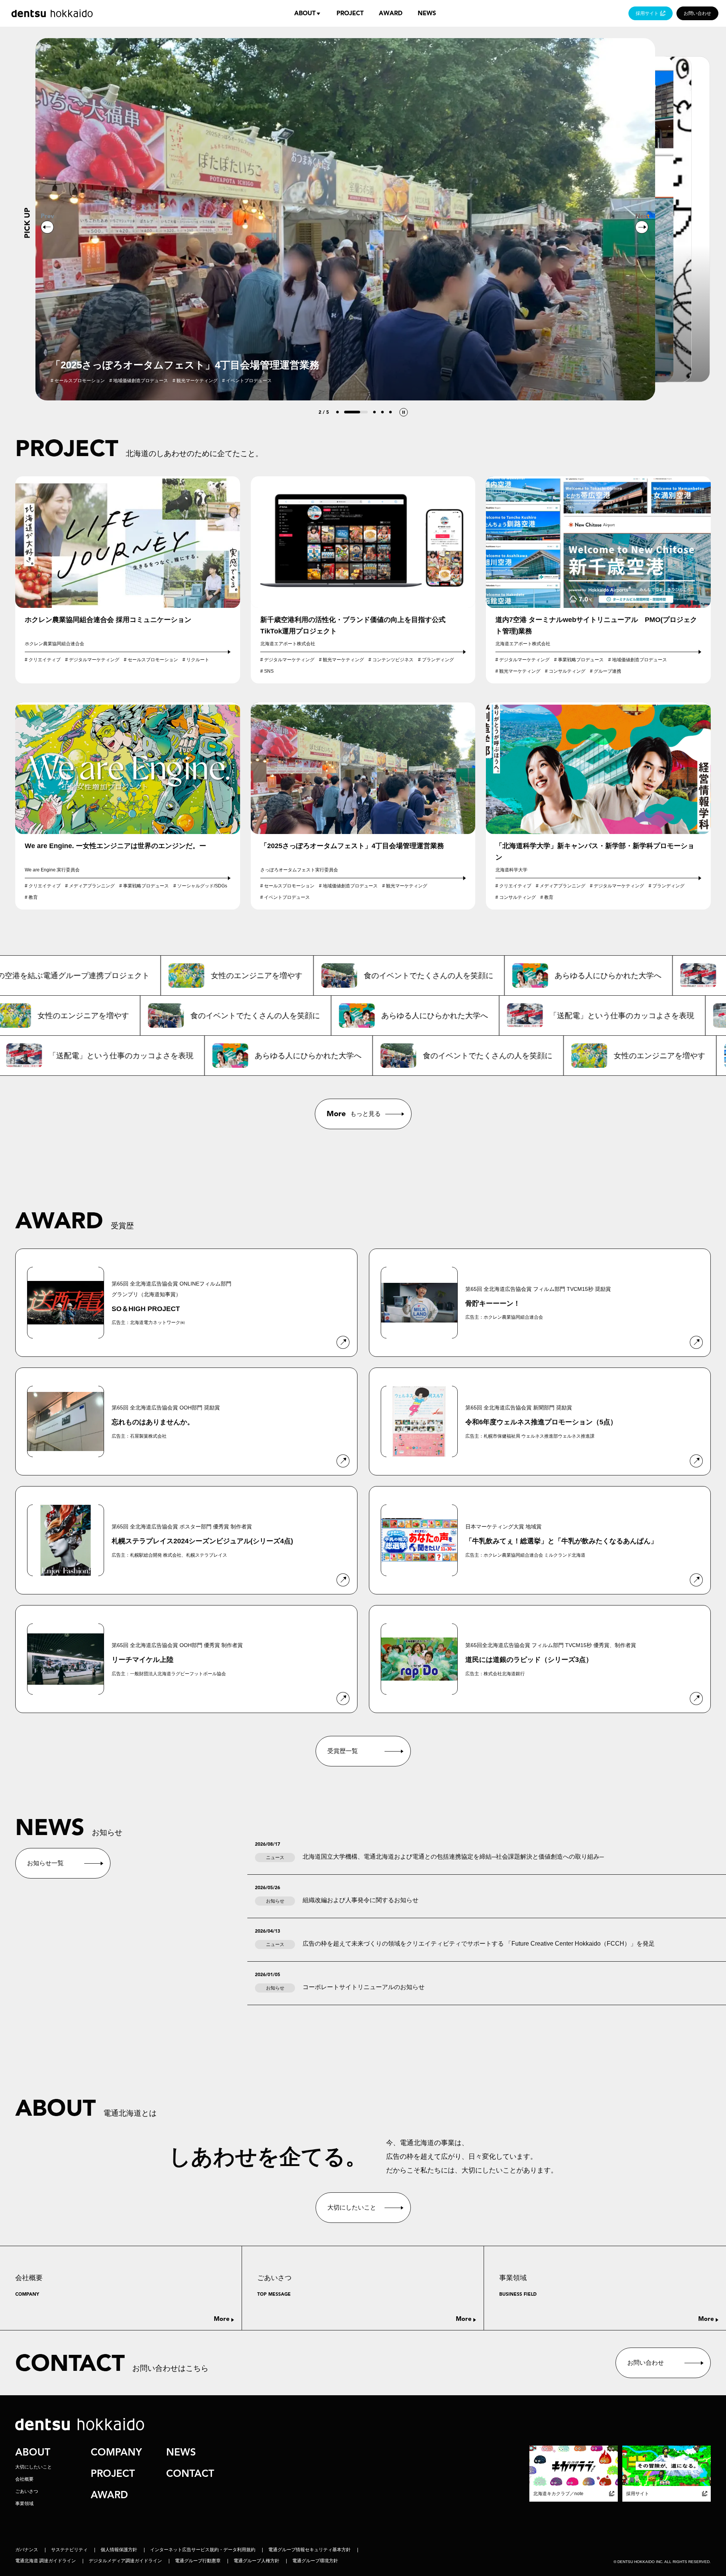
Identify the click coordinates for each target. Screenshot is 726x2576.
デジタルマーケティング (94, 660)
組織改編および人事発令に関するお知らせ (361, 1900)
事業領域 (24, 2504)
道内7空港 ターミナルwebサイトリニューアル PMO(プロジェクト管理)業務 (596, 625)
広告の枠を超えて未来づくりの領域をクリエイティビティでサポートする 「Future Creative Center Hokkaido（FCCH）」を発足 (479, 1944)
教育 (33, 897)
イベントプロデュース (287, 897)
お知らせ (275, 1901)
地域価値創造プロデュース (639, 660)
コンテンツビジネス (393, 660)
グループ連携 (607, 671)
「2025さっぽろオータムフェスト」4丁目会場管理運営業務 (352, 846)
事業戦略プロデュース (581, 660)
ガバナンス (27, 2550)
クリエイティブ (45, 660)
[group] (345, 219)
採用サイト (647, 13)
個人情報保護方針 (119, 2550)
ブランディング (438, 660)
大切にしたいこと (34, 2467)
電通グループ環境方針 (315, 2561)
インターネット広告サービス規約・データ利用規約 (203, 2550)
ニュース (275, 1858)
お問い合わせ (697, 13)
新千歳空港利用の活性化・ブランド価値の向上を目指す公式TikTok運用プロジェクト (353, 625)
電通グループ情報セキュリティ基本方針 (309, 2550)
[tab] (337, 412)
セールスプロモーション (153, 660)
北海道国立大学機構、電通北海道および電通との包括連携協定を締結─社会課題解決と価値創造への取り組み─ (453, 1857)
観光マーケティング (343, 660)
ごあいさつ (27, 2491)
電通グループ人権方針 (256, 2561)
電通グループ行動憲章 (198, 2561)
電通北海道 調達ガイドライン (46, 2561)
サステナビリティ (69, 2550)
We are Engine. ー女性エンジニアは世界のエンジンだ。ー (115, 846)
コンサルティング (567, 671)
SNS (269, 671)
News (427, 13)
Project (350, 13)
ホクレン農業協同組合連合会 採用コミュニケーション (111, 620)
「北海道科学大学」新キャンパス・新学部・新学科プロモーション (595, 852)
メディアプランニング (92, 886)
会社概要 (24, 2479)
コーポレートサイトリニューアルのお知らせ (364, 1987)
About (305, 13)
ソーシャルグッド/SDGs (202, 886)
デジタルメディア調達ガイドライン (125, 2561)
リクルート (198, 660)
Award (391, 13)
